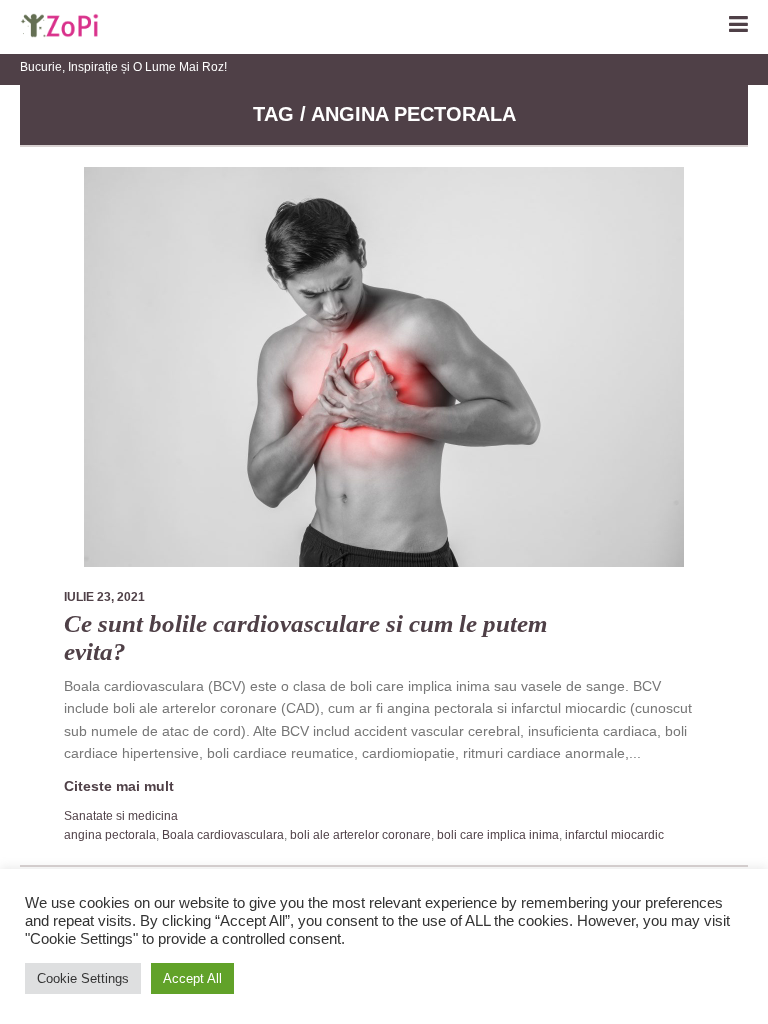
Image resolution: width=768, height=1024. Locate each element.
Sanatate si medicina (121, 816)
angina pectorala (110, 835)
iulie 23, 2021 (104, 597)
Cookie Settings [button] (83, 978)
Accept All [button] (192, 978)
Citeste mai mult (119, 786)
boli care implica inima (498, 835)
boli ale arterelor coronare (360, 835)
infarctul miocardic (614, 835)
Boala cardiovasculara (223, 835)
